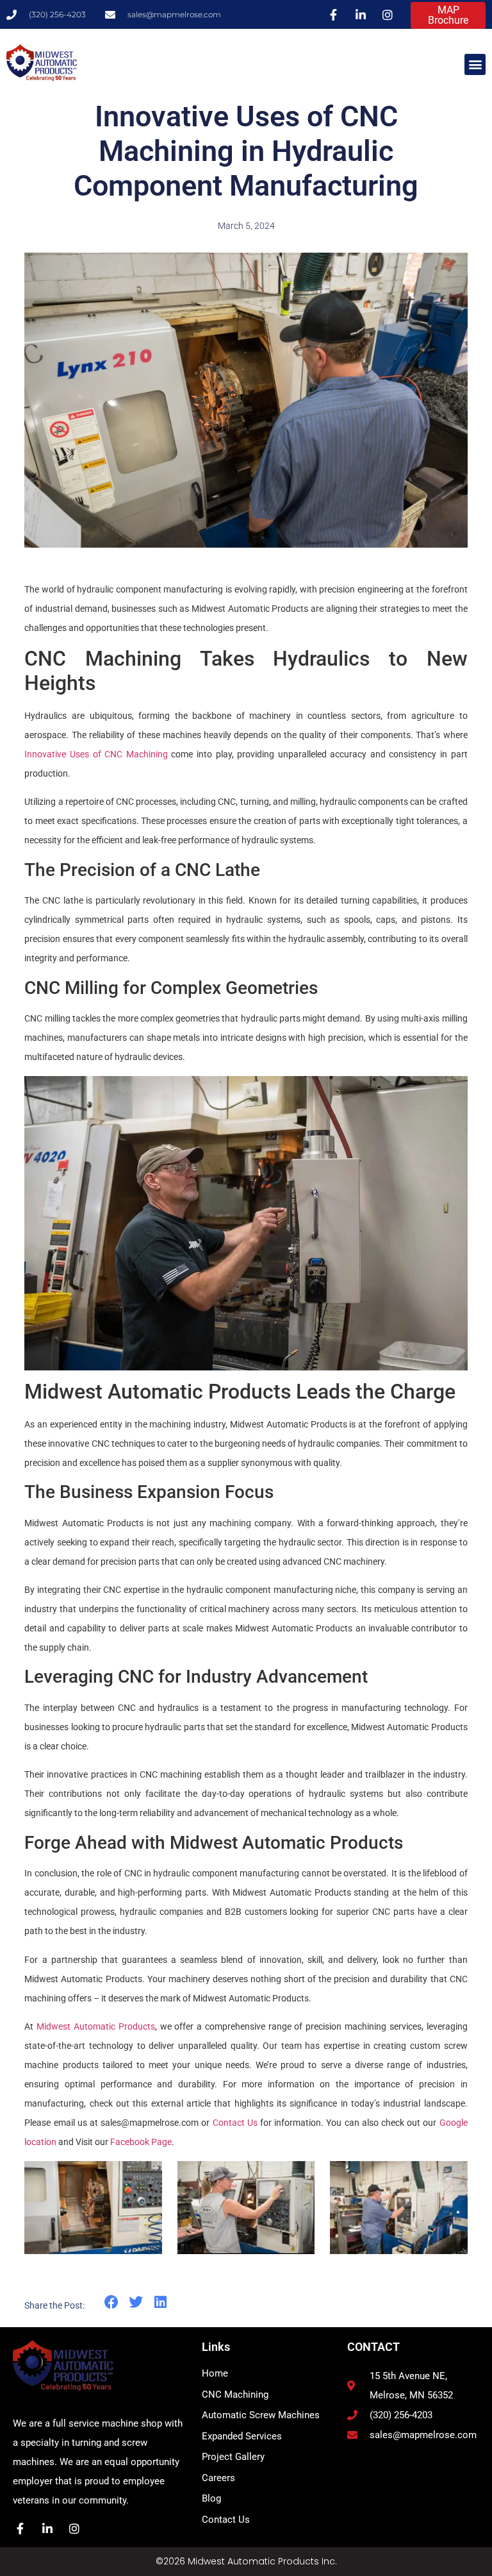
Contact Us (235, 2123)
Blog (211, 2498)
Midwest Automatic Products (96, 2026)
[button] (475, 64)
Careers (218, 2478)
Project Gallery (233, 2457)
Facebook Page (141, 2142)
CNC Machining (235, 2395)
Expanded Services (242, 2436)
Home (215, 2373)
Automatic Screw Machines (261, 2415)
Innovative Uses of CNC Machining (96, 754)
